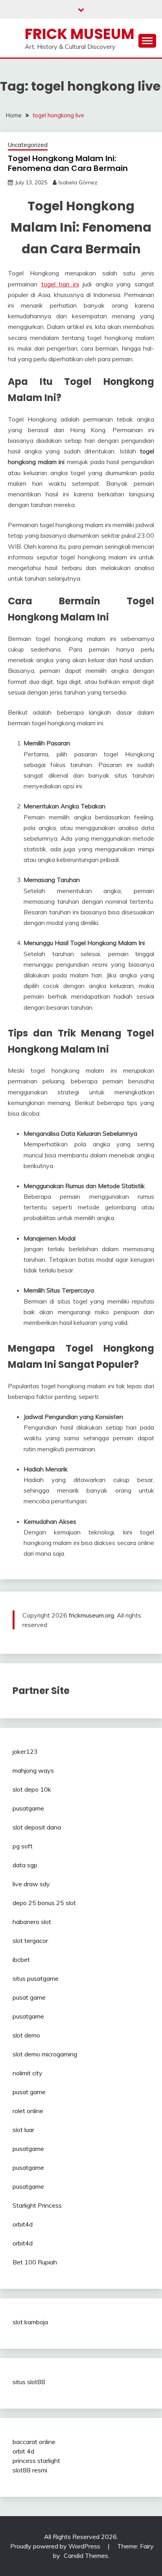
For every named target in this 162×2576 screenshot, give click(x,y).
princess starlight (36, 2461)
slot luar (23, 2130)
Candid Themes (86, 2556)
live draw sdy (31, 1884)
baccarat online (34, 2442)
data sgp (25, 1865)
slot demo (26, 2035)
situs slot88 (29, 2382)
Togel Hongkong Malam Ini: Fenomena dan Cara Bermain (68, 163)
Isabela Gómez (78, 182)
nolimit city (28, 2073)
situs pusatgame (36, 1978)
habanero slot (32, 1922)
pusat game (29, 1997)
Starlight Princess (37, 2205)
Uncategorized (28, 145)
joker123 (25, 1751)
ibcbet (21, 1959)
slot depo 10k (32, 1789)
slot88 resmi (30, 2470)
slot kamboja (30, 2322)
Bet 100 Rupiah (35, 2262)
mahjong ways (33, 1770)
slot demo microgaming (45, 2054)
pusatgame (28, 1808)
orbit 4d (23, 2451)
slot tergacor (30, 1941)
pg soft (23, 1846)
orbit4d (23, 2224)
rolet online (28, 2111)
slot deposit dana (37, 1827)
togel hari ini (60, 284)
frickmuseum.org (91, 1615)
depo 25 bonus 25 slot (44, 1903)
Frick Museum (80, 34)
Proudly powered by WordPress (56, 2546)
